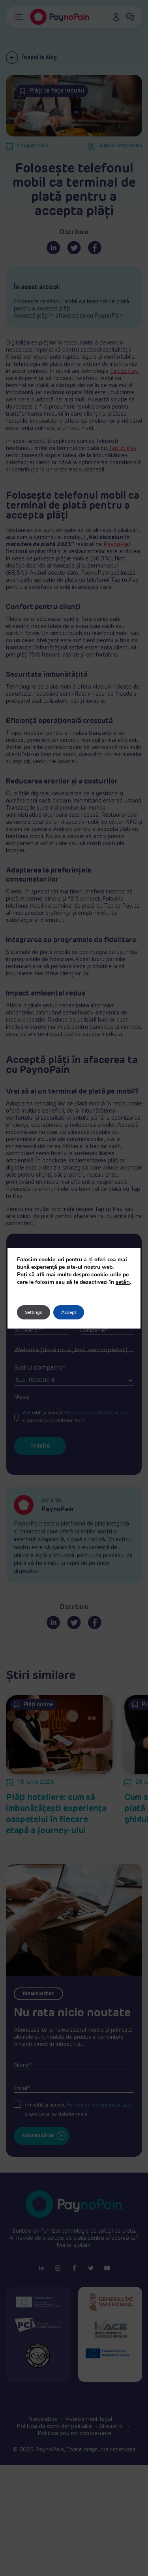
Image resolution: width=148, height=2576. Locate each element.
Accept (69, 1312)
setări (123, 1282)
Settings (34, 1312)
